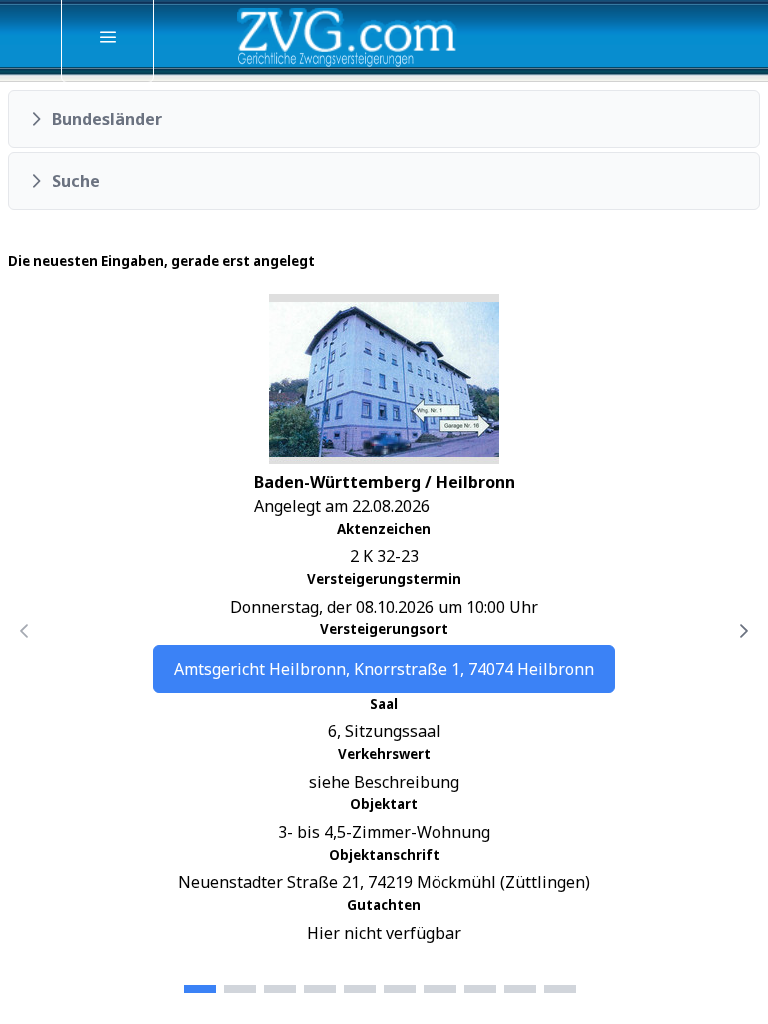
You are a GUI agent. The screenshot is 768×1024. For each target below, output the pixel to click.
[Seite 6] (400, 989)
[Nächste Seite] (744, 631)
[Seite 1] (200, 989)
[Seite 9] (520, 989)
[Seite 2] (240, 989)
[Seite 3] (280, 989)
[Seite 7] (440, 989)
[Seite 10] (560, 989)
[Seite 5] (360, 989)
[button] (384, 119)
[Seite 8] (480, 989)
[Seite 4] (320, 989)
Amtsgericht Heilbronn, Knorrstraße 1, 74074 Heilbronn (384, 669)
